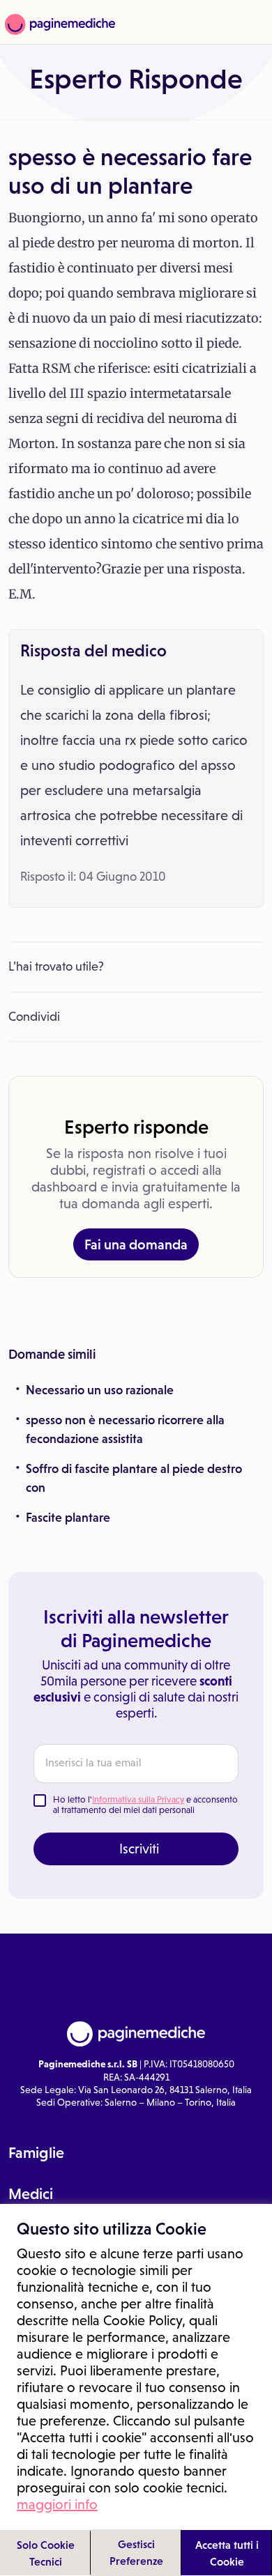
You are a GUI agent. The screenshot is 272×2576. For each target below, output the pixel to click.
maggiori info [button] (57, 2504)
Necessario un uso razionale (100, 1390)
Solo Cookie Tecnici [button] (46, 2553)
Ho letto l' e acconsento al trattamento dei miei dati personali (145, 1805)
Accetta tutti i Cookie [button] (227, 2553)
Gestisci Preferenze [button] (136, 2552)
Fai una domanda (136, 1244)
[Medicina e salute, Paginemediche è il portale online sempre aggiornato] (58, 24)
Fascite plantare (68, 1518)
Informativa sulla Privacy (138, 1799)
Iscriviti (139, 1849)
